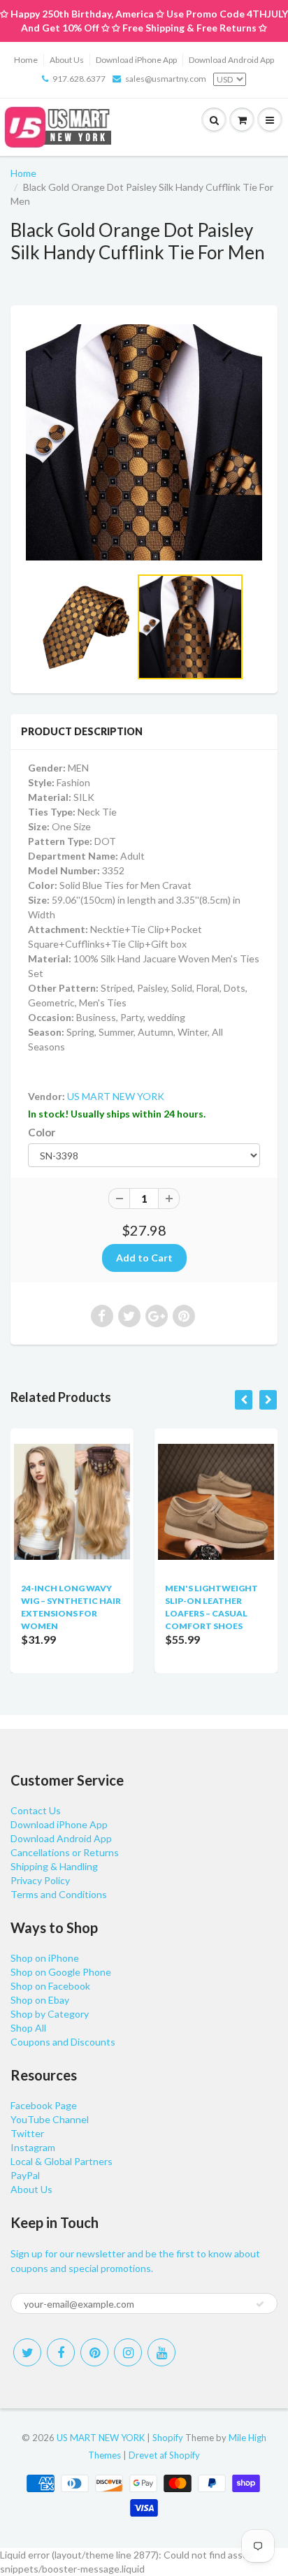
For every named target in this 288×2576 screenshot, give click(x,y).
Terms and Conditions (59, 1894)
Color (42, 1132)
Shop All (28, 2028)
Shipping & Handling (54, 1866)
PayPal (25, 2175)
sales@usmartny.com (166, 79)
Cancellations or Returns (65, 1852)
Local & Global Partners (62, 2161)
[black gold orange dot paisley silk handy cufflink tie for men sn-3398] (144, 442)
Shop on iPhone (45, 1958)
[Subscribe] (260, 2304)
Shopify (168, 2438)
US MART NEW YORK (116, 1096)
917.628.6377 (79, 79)
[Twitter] (27, 2352)
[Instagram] (128, 2352)
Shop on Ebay (40, 2000)
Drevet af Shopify (164, 2455)
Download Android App (231, 60)
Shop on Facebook (50, 1986)
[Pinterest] (94, 2352)
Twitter (27, 2133)
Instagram (33, 2147)
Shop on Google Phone (61, 1972)
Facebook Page (44, 2105)
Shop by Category (50, 2014)
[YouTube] (161, 2352)
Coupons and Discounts (63, 2042)
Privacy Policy (40, 1880)
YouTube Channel (50, 2119)
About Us (67, 60)
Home (26, 60)
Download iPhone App (136, 60)
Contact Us (36, 1810)
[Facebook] (61, 2352)
